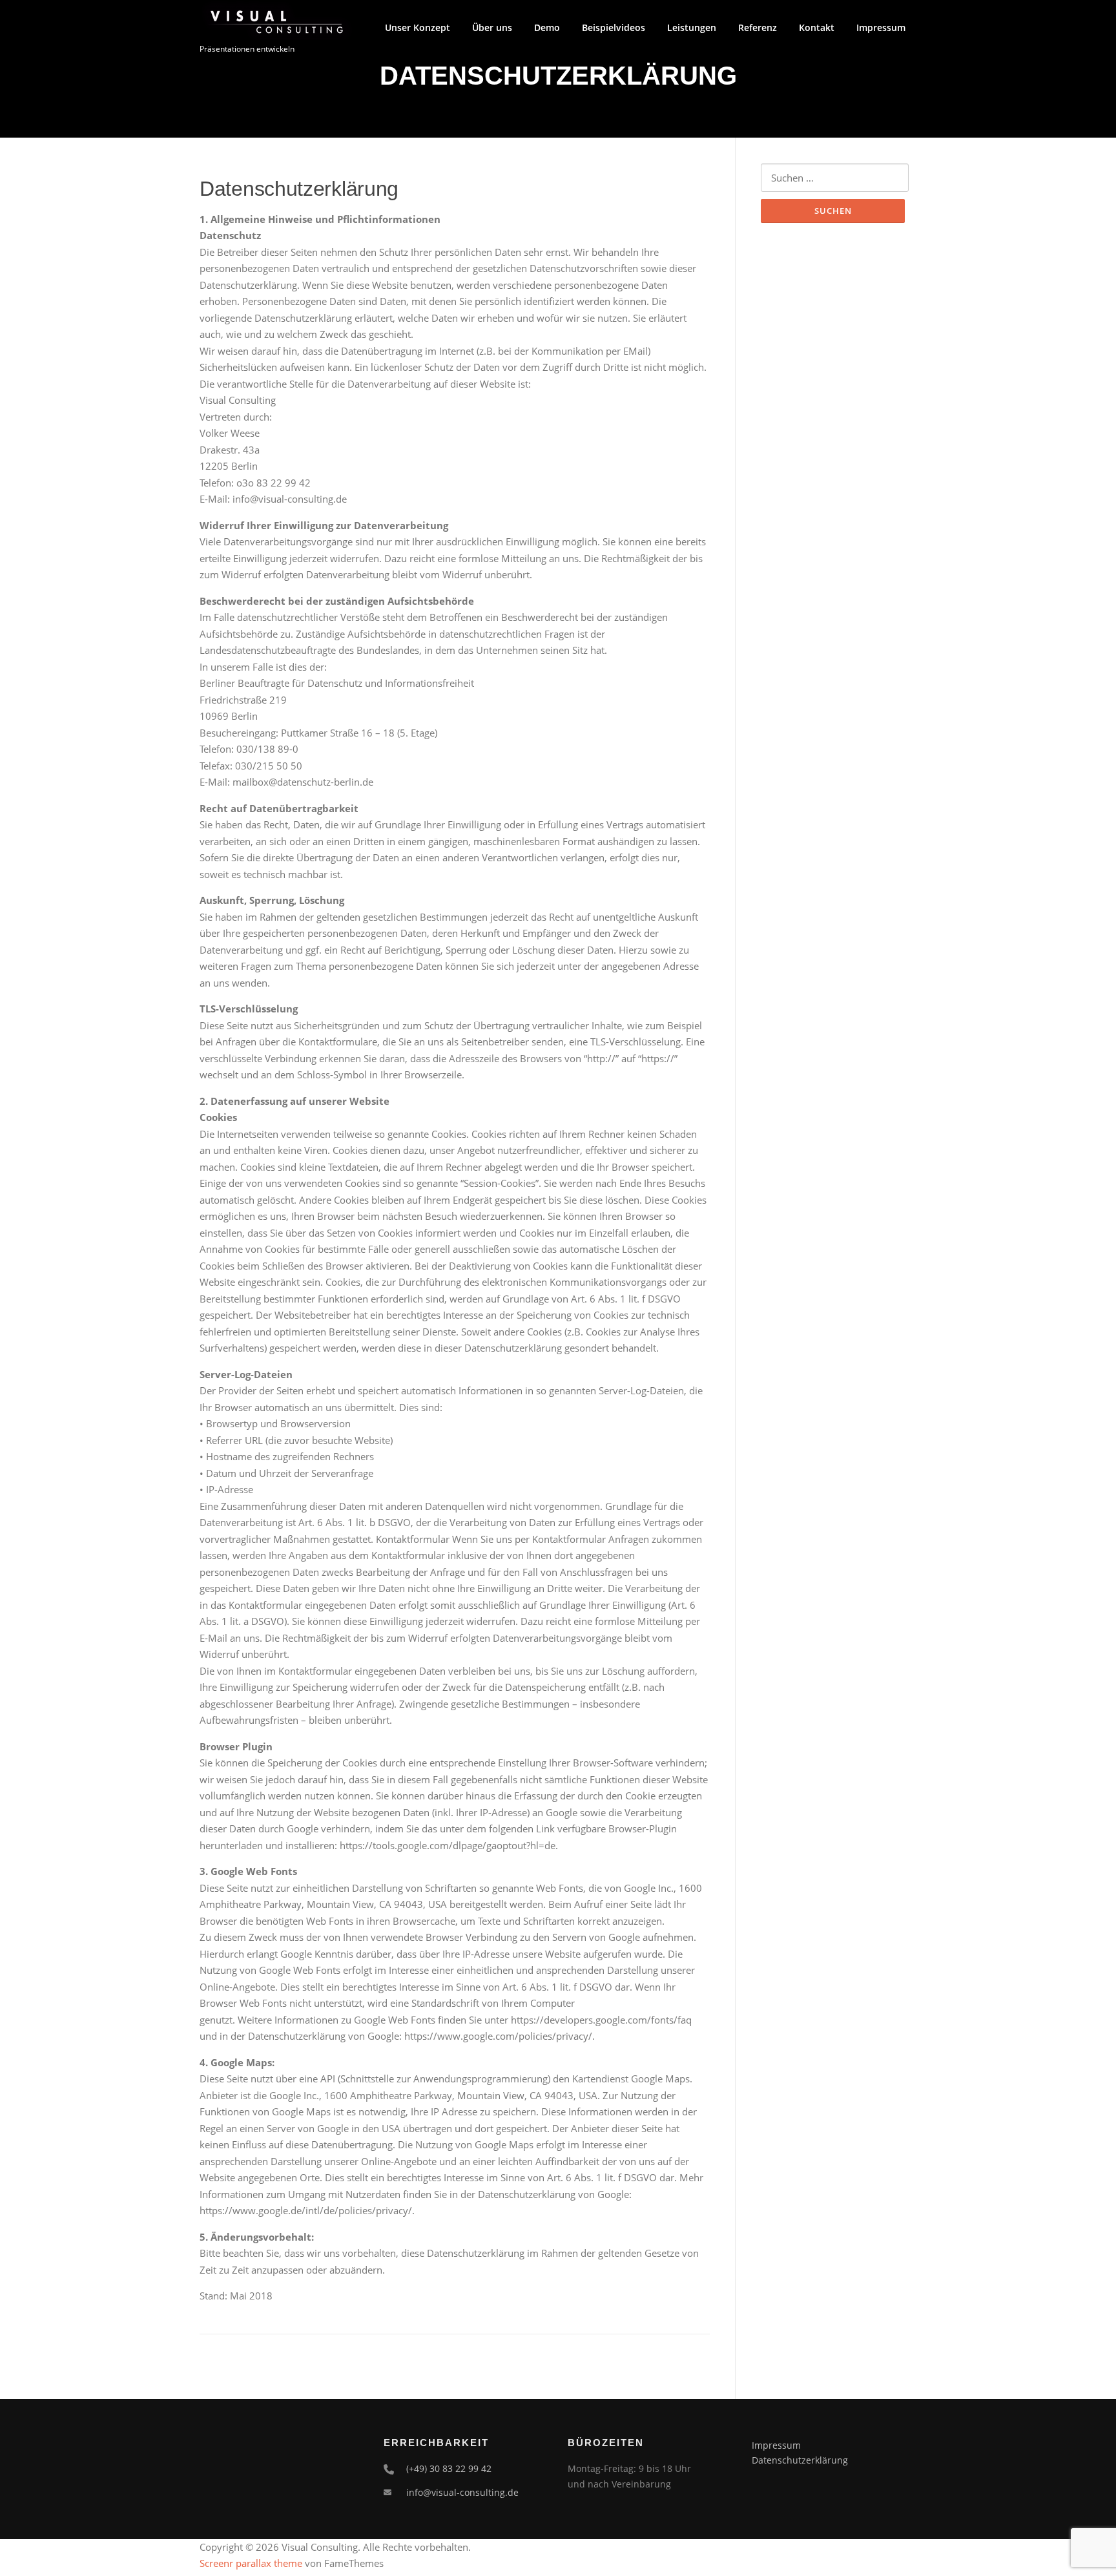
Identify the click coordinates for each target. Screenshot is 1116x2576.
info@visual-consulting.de (462, 2492)
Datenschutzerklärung (800, 2460)
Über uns (492, 27)
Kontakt (817, 27)
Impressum (881, 27)
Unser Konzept (418, 27)
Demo (547, 27)
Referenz (758, 27)
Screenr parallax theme (251, 2563)
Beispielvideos (614, 27)
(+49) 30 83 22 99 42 (449, 2468)
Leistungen (692, 27)
